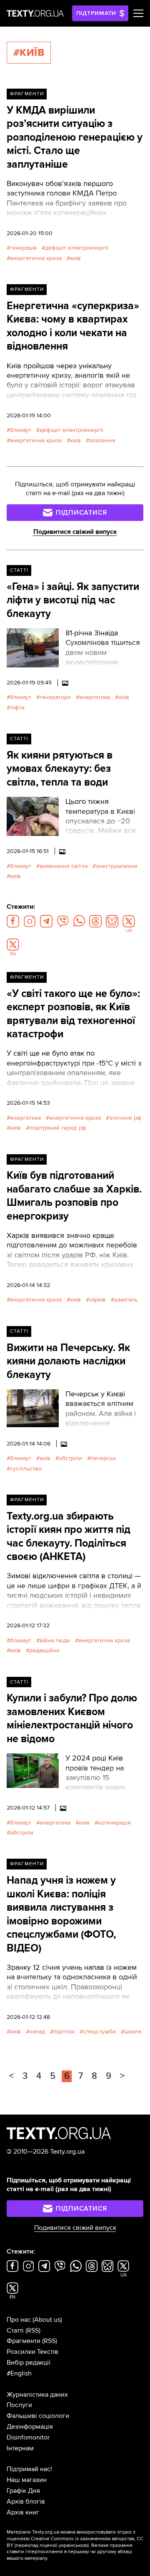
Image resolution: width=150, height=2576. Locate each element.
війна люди (55, 1640)
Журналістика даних (37, 2395)
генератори (55, 697)
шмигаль (126, 1300)
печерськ (103, 1458)
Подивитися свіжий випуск (75, 532)
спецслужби (99, 2032)
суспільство (26, 1469)
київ (75, 258)
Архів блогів (26, 2502)
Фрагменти (27, 94)
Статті (19, 570)
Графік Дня (23, 2491)
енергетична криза (36, 258)
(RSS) (33, 2331)
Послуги (19, 2405)
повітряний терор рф (58, 1128)
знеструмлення (117, 866)
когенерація (114, 1823)
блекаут (21, 430)
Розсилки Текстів (32, 2352)
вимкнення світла (64, 866)
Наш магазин (27, 2480)
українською (73, 2545)
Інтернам (20, 2448)
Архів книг (23, 2512)
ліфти (17, 708)
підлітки (64, 2032)
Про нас (19, 2320)
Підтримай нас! (29, 2469)
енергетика (95, 697)
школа (133, 2032)
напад (37, 2032)
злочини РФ (125, 1118)
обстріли (70, 1458)
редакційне (44, 1650)
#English (19, 2373)
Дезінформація (30, 2427)
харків (97, 1300)
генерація (23, 248)
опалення (102, 440)
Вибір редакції (29, 2363)
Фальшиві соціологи (38, 2416)
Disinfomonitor (28, 2437)
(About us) (47, 2320)
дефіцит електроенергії (77, 248)
